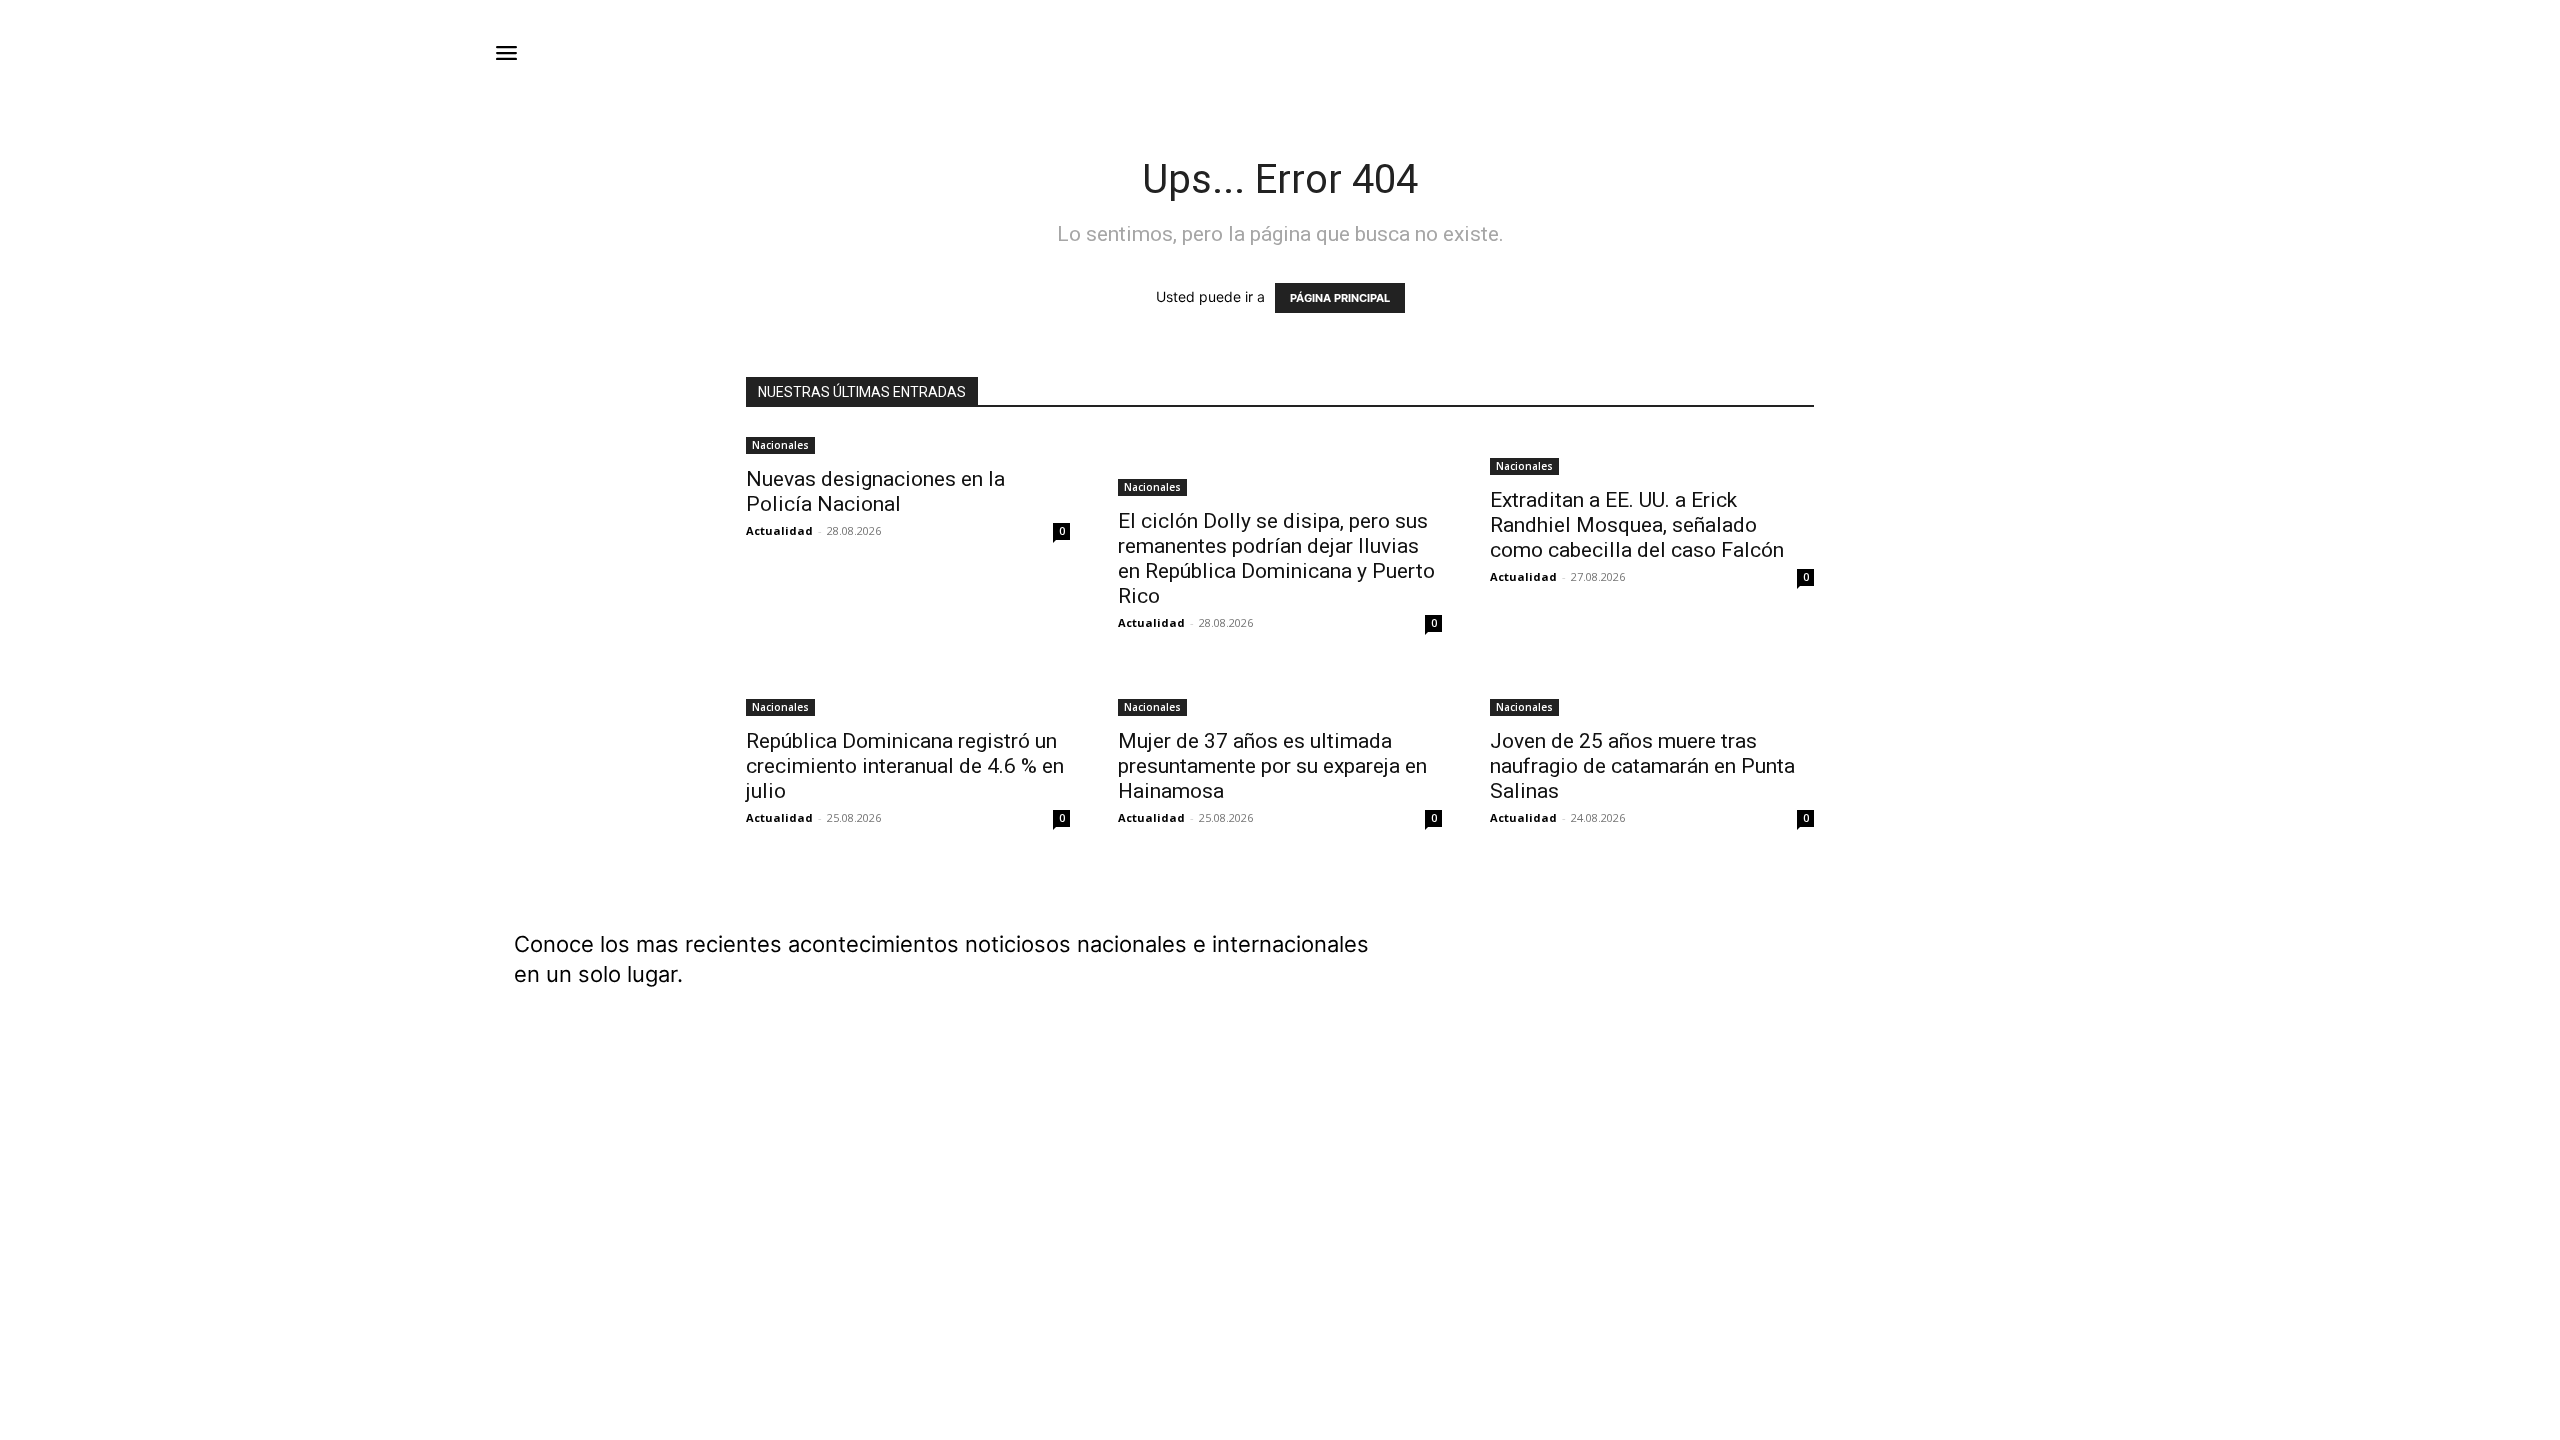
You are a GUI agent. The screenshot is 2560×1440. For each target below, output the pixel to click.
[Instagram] (1976, 1015)
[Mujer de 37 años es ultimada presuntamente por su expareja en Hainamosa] (1280, 695)
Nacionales (780, 445)
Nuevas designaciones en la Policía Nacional (875, 491)
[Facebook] (1926, 1015)
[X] (2026, 1015)
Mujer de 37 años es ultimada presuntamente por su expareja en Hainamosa (1272, 766)
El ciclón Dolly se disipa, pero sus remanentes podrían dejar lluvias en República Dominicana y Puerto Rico (1276, 558)
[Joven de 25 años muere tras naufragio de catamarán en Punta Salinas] (1652, 695)
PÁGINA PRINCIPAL (1340, 298)
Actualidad (779, 530)
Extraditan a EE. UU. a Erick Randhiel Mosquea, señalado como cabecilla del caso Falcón (1637, 525)
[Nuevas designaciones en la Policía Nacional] (908, 443)
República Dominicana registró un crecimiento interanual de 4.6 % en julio (905, 766)
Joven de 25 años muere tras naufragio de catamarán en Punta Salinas (1642, 766)
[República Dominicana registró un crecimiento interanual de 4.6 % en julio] (908, 695)
